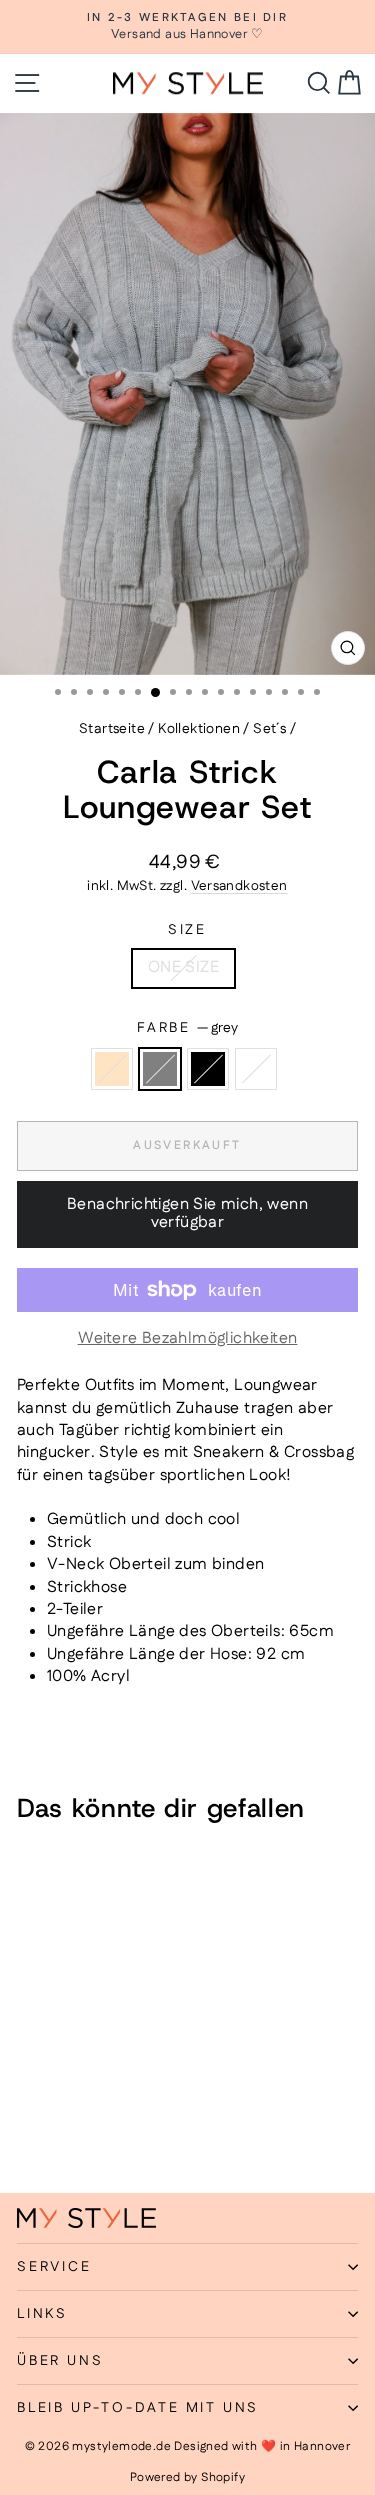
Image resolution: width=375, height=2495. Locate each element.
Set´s (269, 729)
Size (187, 930)
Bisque (112, 1069)
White (256, 1069)
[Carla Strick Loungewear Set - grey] (51, 2124)
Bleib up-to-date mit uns (138, 2408)
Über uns (60, 2361)
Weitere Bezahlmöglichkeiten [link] (188, 1339)
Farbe (187, 1028)
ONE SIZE (183, 967)
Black (208, 1069)
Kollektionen (199, 729)
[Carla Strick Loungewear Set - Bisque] (28, 2124)
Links (42, 2314)
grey (160, 1069)
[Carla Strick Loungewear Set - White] (97, 2124)
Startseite (112, 729)
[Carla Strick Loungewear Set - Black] (74, 2124)
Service (54, 2267)
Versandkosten (239, 886)
